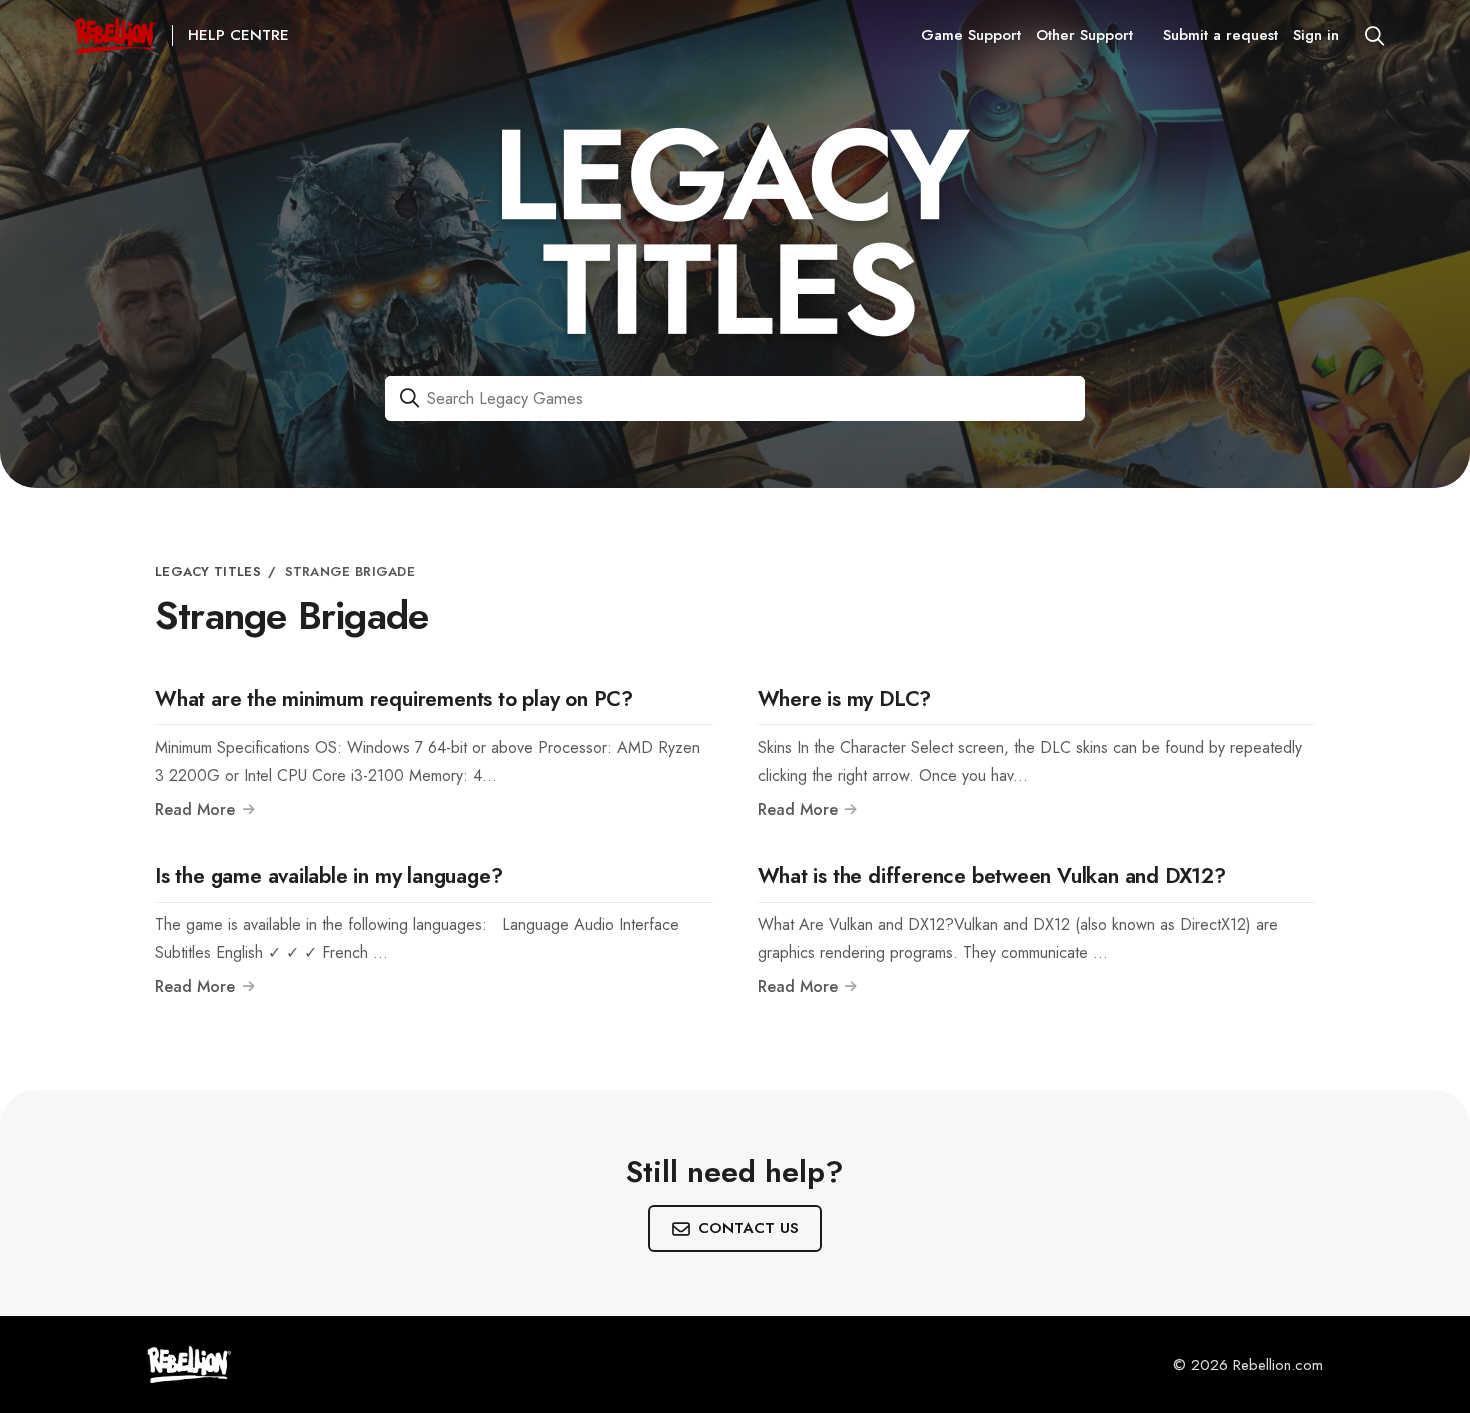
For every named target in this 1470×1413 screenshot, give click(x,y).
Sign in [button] (1316, 35)
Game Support (971, 35)
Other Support (1084, 35)
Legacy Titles (208, 571)
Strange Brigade (350, 571)
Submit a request (1220, 35)
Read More (197, 810)
